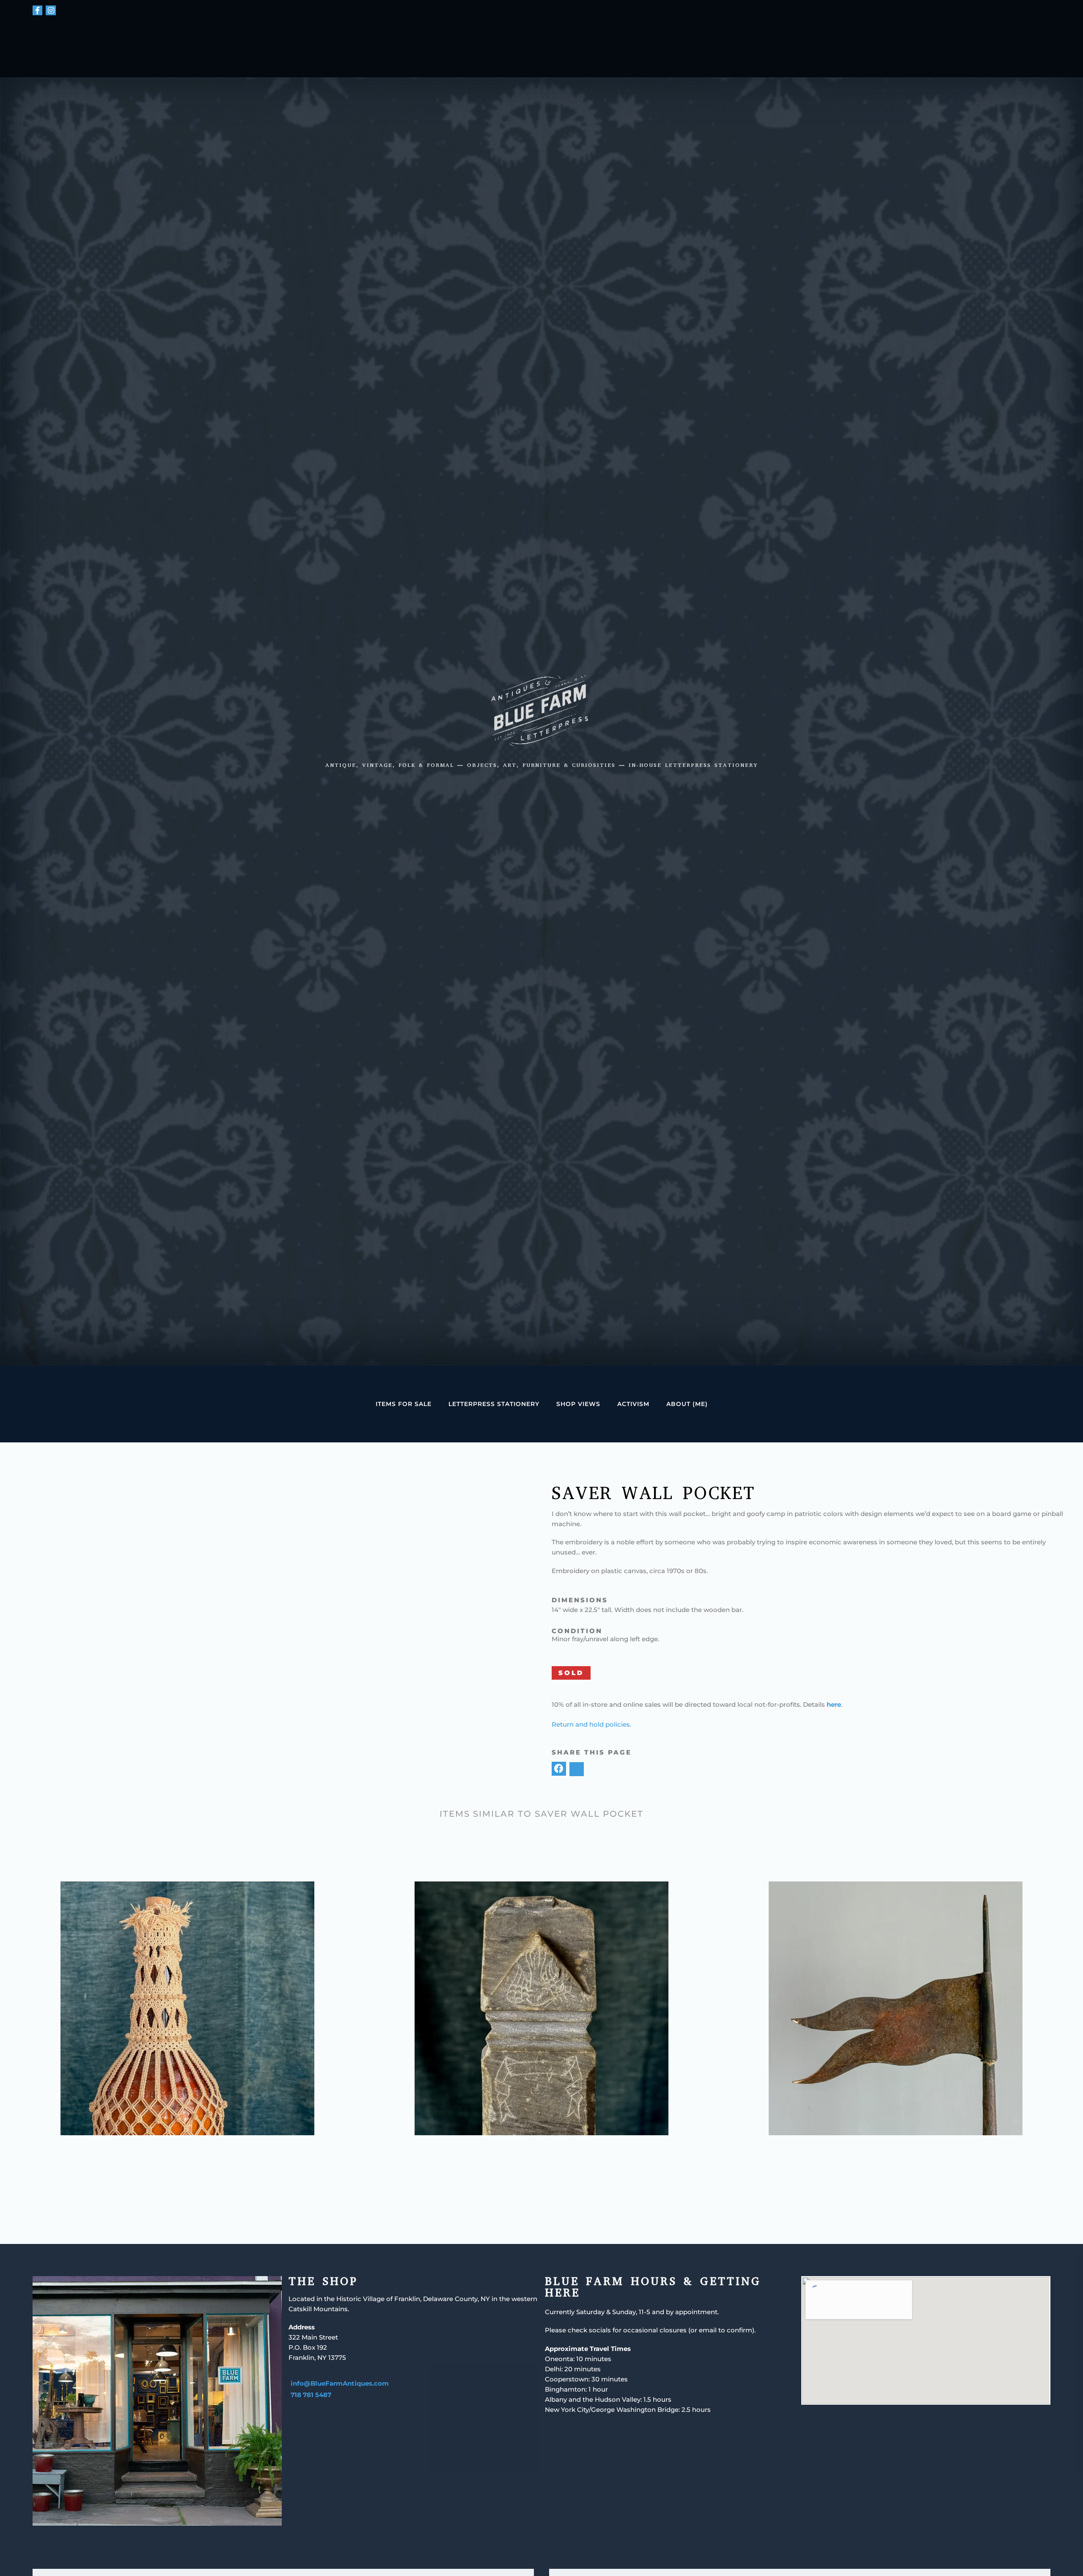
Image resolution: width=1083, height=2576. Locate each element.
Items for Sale (404, 1404)
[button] (559, 1769)
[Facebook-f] (38, 11)
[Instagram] (51, 11)
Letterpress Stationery (494, 1404)
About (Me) (687, 1404)
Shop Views (578, 1404)
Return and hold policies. (591, 1724)
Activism (633, 1404)
